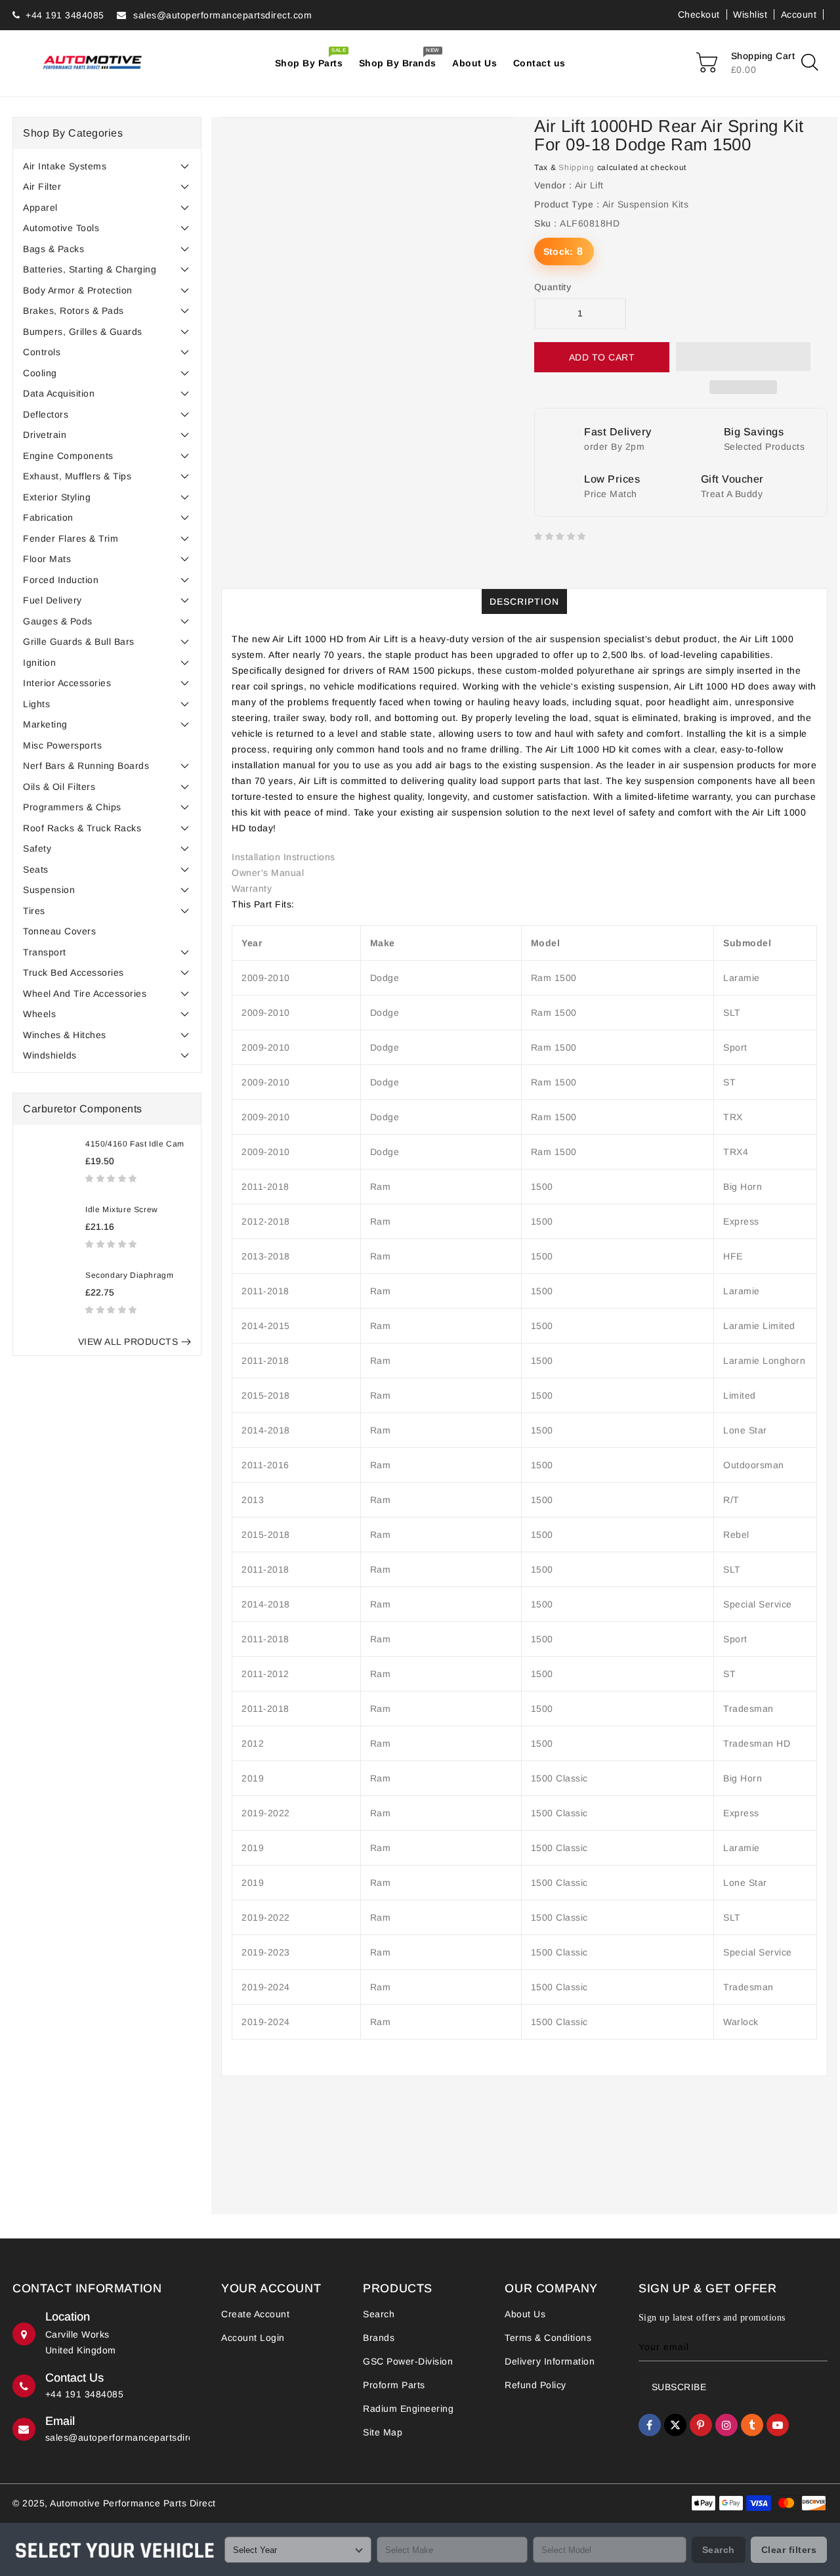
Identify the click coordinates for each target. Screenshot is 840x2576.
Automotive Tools (61, 228)
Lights (36, 704)
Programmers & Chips (72, 807)
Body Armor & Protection (78, 290)
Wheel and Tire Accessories (85, 993)
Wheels (39, 1014)
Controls (42, 352)
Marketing (45, 724)
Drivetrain (45, 435)
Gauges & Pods (58, 621)
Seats (36, 869)
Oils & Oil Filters (59, 787)
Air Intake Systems (65, 166)
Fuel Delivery (52, 600)
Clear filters (789, 2550)
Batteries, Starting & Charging (90, 269)
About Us (525, 2314)
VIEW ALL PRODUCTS (128, 1342)
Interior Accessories (67, 683)
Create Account (255, 2314)
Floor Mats (47, 559)
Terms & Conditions (548, 2338)
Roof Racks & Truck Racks (82, 828)
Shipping (577, 167)
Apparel (40, 207)
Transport (45, 952)
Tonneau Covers (59, 931)
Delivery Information (550, 2361)
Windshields (50, 1055)
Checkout (699, 14)
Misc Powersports (62, 745)
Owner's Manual (268, 873)
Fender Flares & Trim (71, 538)
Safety (37, 848)
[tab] (107, 166)
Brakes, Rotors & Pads (73, 311)
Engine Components (68, 456)
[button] (113, 1178)
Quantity (553, 287)
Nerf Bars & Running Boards (86, 766)
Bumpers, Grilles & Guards (83, 332)
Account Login (253, 2338)
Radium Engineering (408, 2409)
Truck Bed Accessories (73, 972)
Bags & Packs (53, 249)
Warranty (252, 888)
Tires (34, 911)
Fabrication (48, 517)
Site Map (383, 2432)
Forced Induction (61, 580)
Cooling (40, 373)
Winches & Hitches (65, 1035)
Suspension (49, 890)
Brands (379, 2338)
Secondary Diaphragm (129, 1275)
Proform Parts (394, 2385)
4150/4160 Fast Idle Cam (135, 1144)
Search (379, 2314)
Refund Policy (535, 2385)
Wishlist (750, 14)
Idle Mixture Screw (122, 1210)
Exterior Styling (57, 497)
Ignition (39, 663)
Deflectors (46, 414)
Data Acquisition (59, 393)
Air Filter (42, 186)
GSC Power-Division (408, 2361)
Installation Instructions (283, 857)
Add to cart (602, 357)
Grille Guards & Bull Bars (79, 642)
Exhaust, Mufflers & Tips (77, 476)
